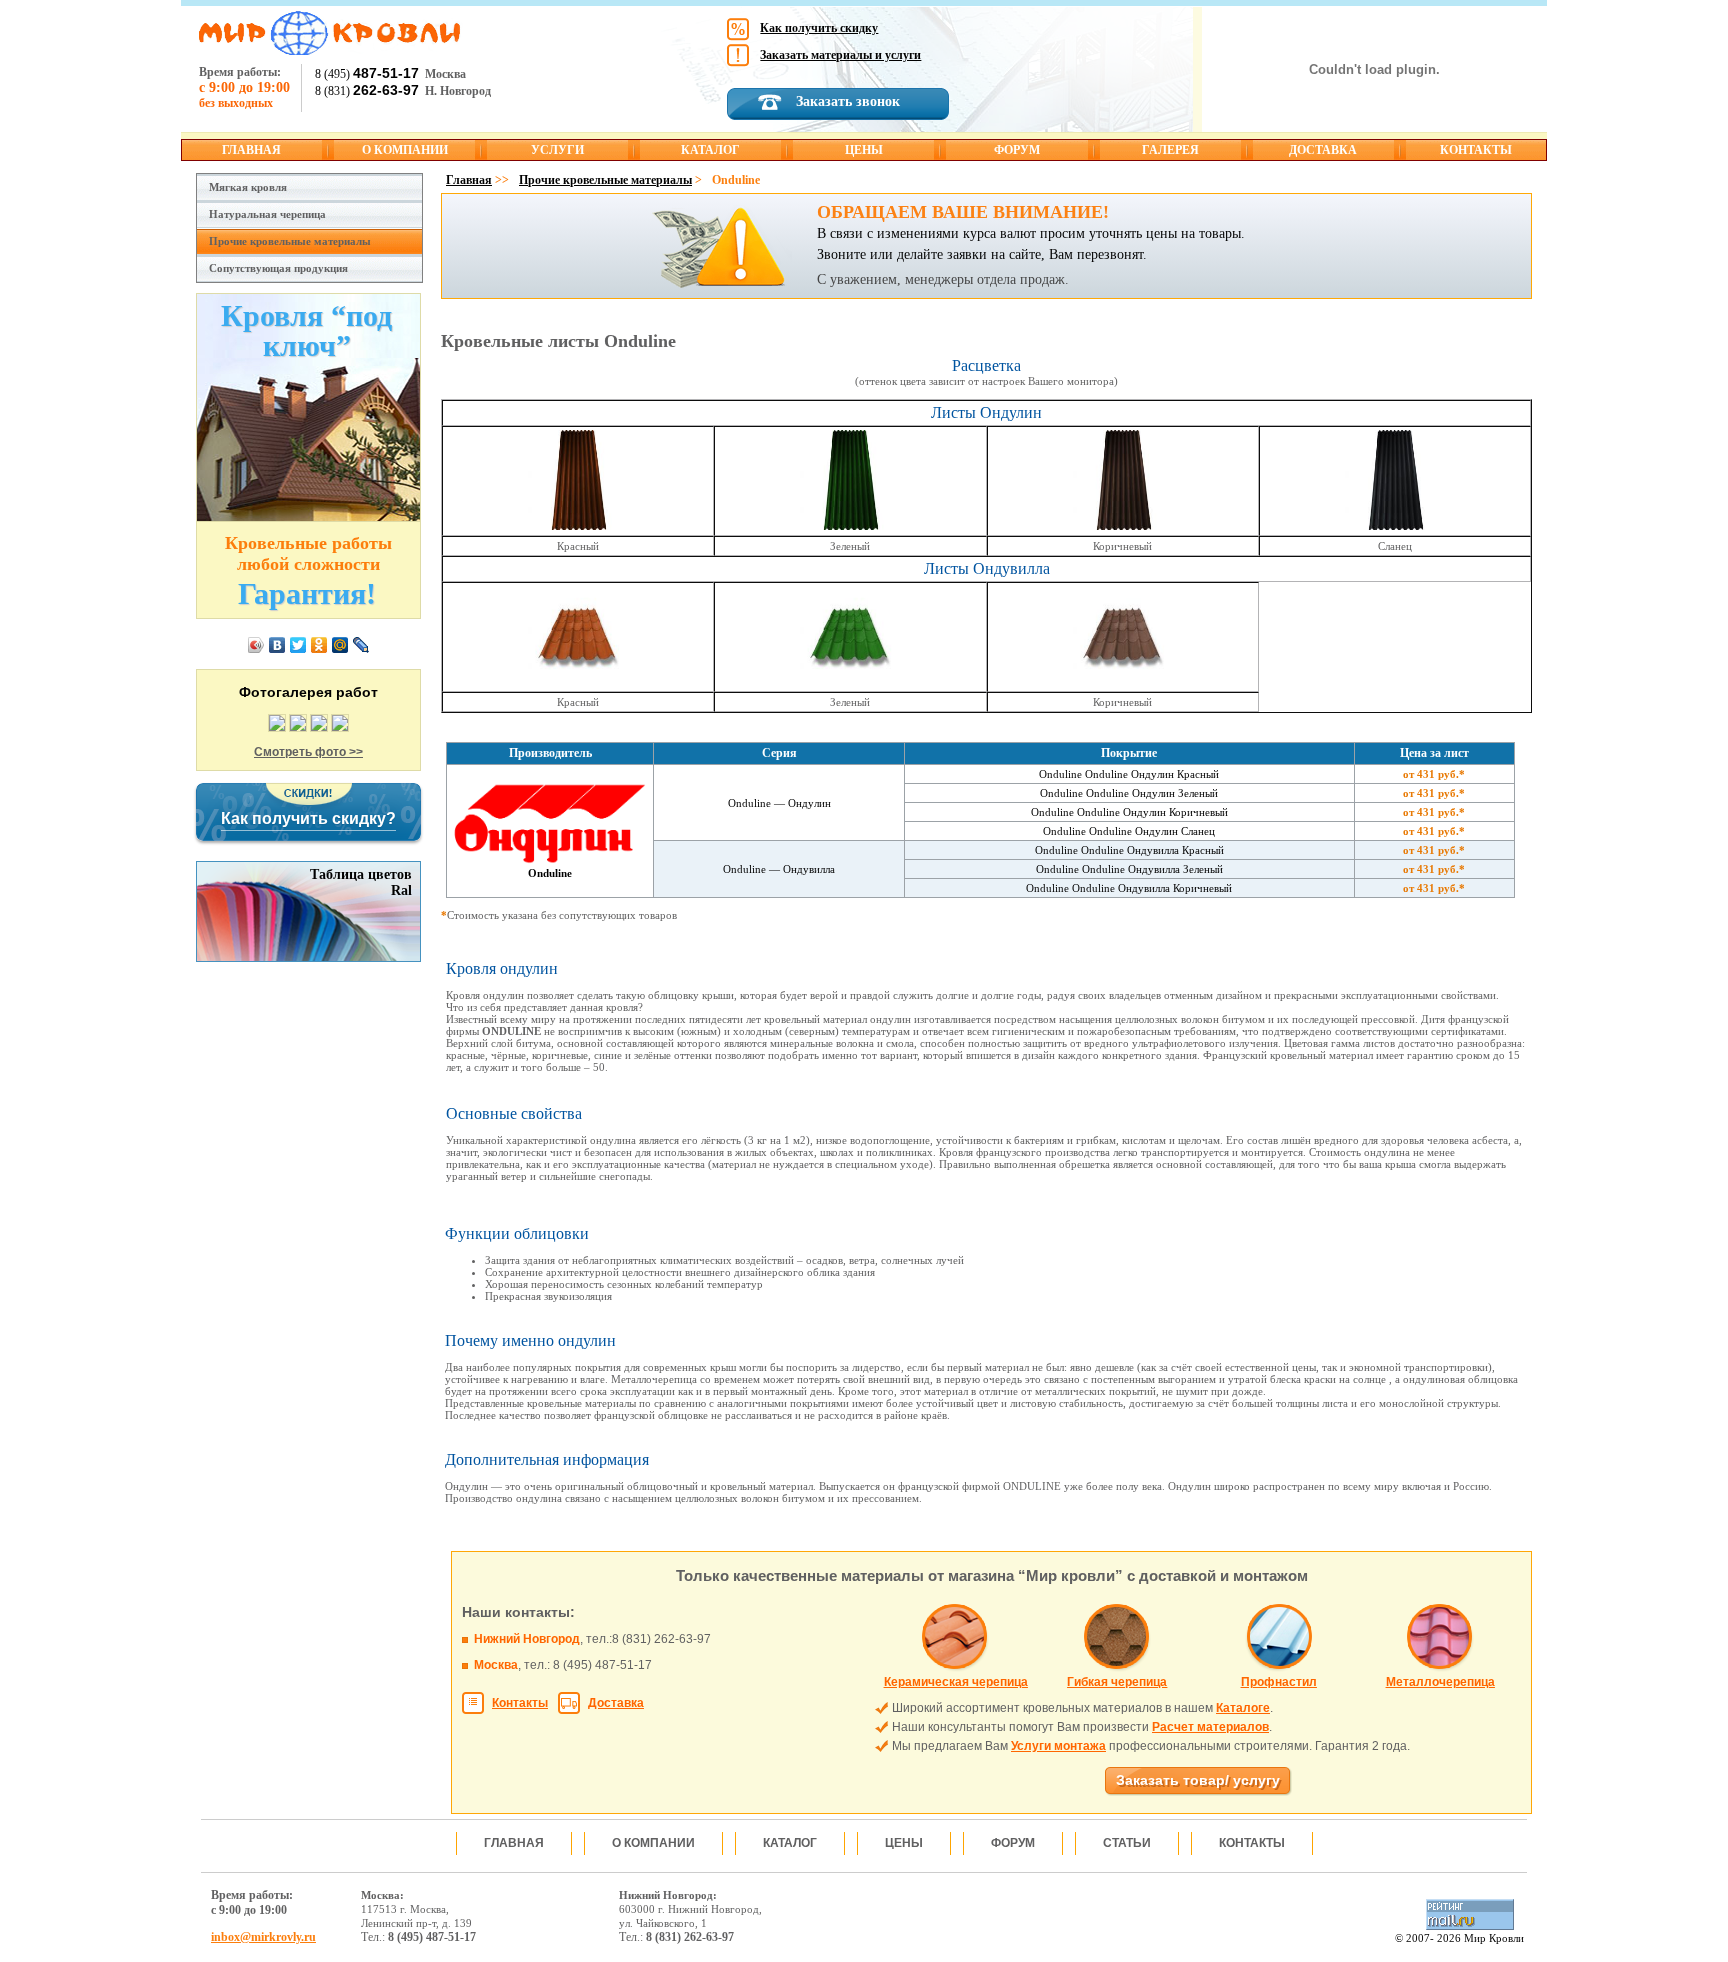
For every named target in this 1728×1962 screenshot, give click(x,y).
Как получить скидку (819, 28)
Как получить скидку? (308, 818)
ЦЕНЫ (864, 150)
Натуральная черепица (267, 214)
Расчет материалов (1210, 1727)
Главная (469, 180)
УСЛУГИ (557, 150)
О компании (653, 1843)
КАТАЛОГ (710, 150)
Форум (1013, 1843)
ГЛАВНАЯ (251, 150)
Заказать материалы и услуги (840, 55)
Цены (904, 1843)
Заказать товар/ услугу (1198, 1780)
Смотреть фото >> (308, 752)
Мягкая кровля (248, 187)
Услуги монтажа (1058, 1746)
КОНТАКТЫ (1476, 150)
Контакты (520, 1703)
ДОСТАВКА (1323, 150)
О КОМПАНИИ (405, 150)
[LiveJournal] (361, 645)
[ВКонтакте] (277, 645)
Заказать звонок (848, 101)
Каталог (790, 1843)
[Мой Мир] (340, 645)
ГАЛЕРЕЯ (1170, 150)
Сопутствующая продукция (278, 268)
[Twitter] (298, 645)
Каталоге (1243, 1708)
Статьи (1127, 1843)
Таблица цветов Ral (361, 882)
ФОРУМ (1017, 150)
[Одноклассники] (319, 645)
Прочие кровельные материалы (290, 241)
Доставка (616, 1703)
